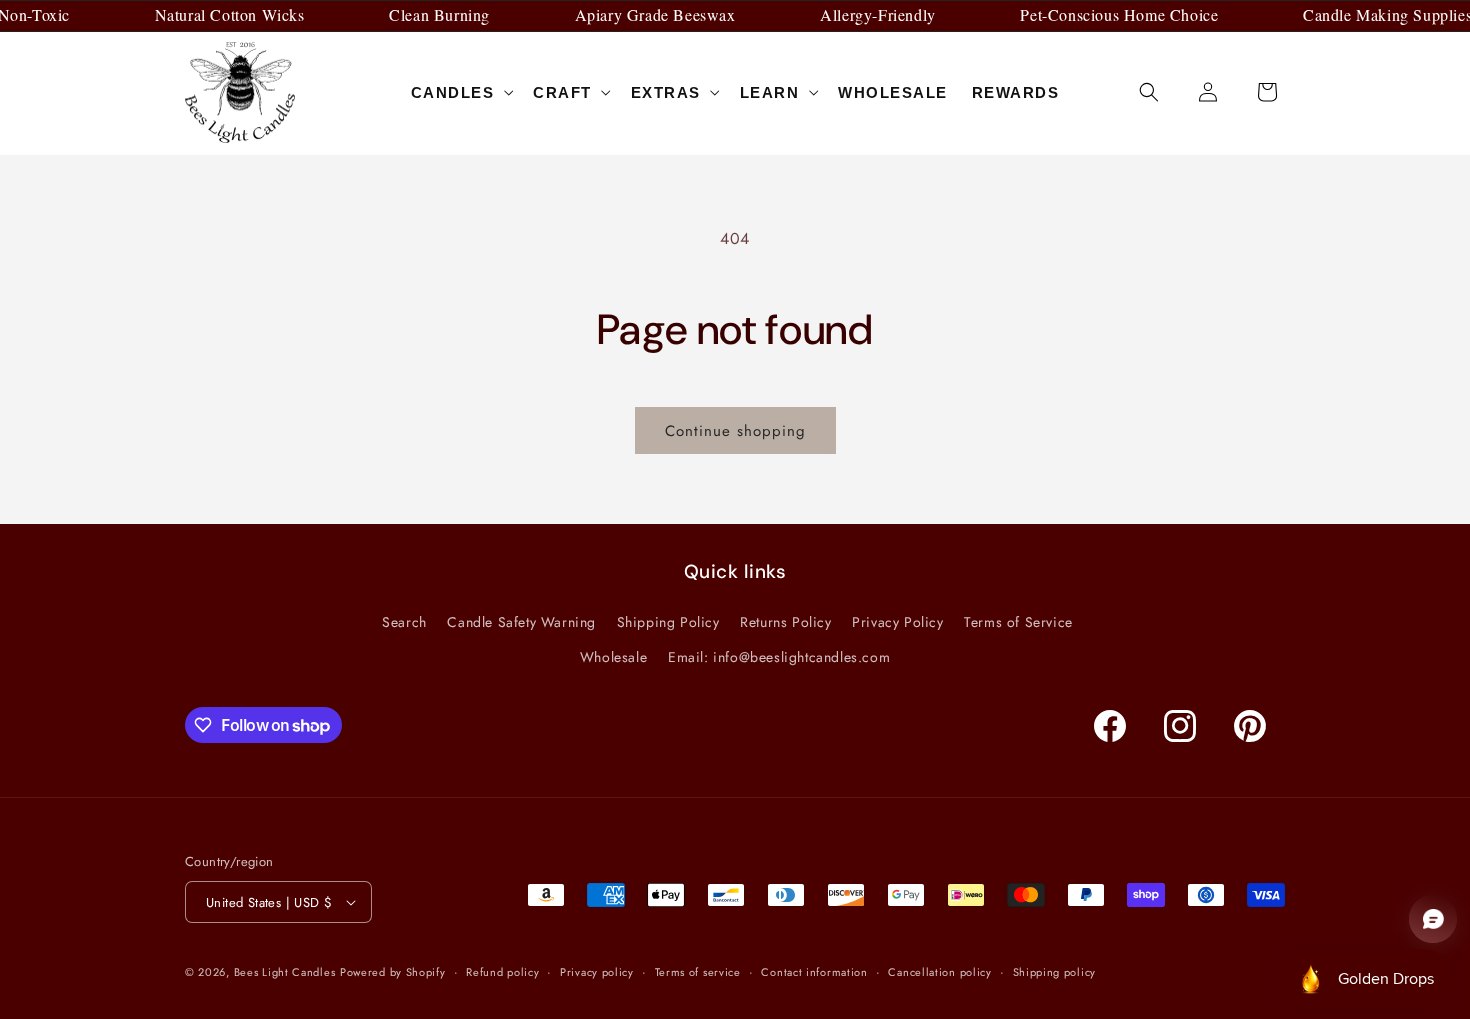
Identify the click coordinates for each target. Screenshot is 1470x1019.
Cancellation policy (939, 972)
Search (404, 622)
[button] (460, 93)
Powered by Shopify (393, 972)
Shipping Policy (668, 622)
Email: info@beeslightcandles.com (779, 657)
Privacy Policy (897, 622)
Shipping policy (1055, 972)
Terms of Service (1018, 622)
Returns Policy (785, 622)
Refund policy (502, 972)
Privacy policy (597, 972)
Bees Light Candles (285, 972)
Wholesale (613, 657)
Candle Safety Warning (521, 622)
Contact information (814, 972)
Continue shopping (735, 431)
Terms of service (698, 972)
